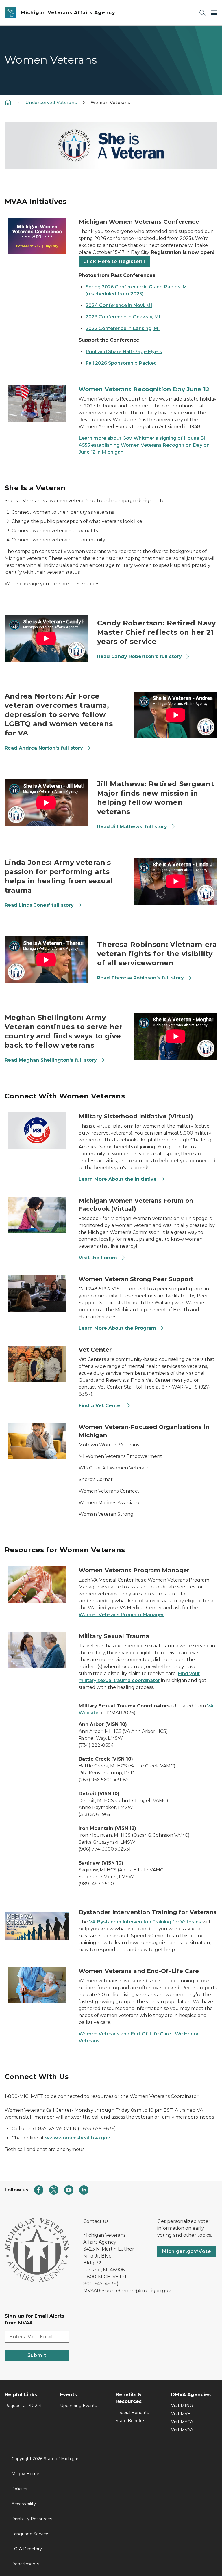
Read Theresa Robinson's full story (141, 978)
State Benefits (130, 2421)
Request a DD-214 (23, 2406)
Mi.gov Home (25, 2474)
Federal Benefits (132, 2413)
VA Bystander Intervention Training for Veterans (145, 1922)
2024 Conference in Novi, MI (119, 305)
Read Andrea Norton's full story (45, 748)
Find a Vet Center (100, 1406)
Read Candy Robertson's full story (140, 656)
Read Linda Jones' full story (40, 905)
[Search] (202, 13)
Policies (19, 2489)
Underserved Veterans (51, 103)
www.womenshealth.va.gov (77, 2138)
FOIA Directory (27, 2549)
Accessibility (24, 2504)
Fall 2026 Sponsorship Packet (121, 363)
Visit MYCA (182, 2422)
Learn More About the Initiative (118, 1179)
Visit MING (182, 2406)
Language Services (31, 2534)
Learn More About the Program (117, 1328)
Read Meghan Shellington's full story (51, 1060)
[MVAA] (8, 102)
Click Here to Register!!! (114, 261)
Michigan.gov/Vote (186, 2251)
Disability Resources (32, 2519)
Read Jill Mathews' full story (133, 827)
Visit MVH (181, 2414)
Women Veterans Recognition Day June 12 (144, 389)
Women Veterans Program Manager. (122, 1615)
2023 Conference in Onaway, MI (123, 317)
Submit (37, 2355)
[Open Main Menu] (214, 13)
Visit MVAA (182, 2430)
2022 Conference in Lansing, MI (123, 328)
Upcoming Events (78, 2406)
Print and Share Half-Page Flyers (124, 352)
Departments (25, 2564)
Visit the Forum (98, 1258)
